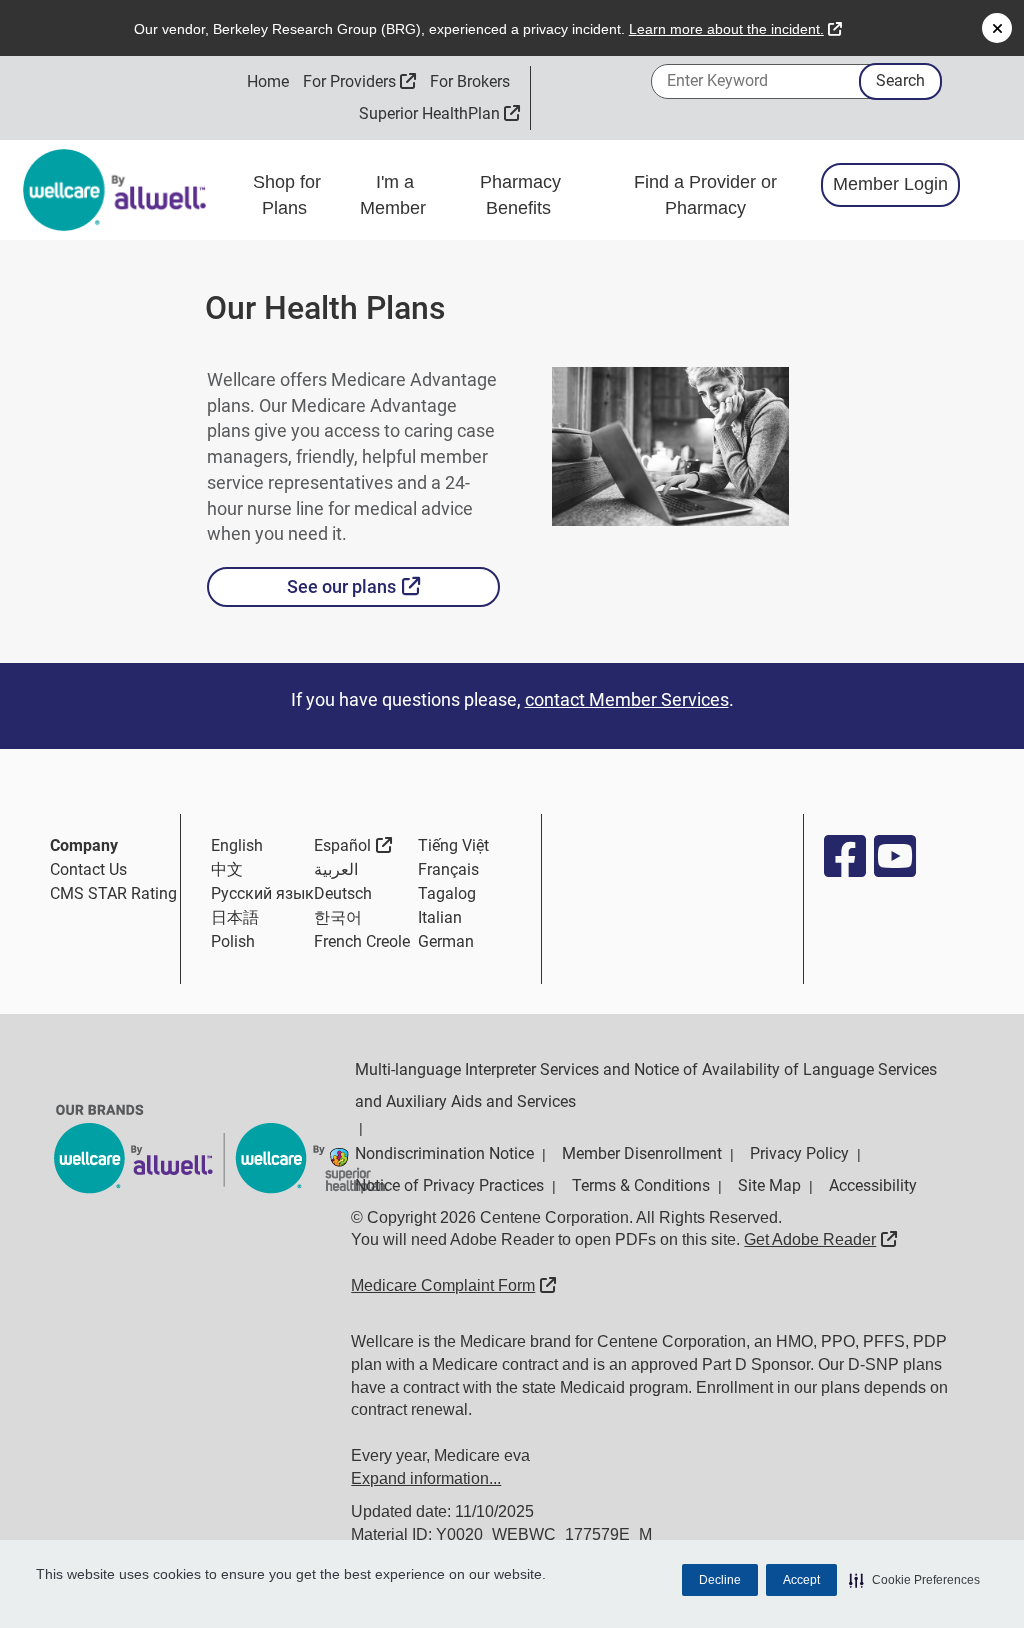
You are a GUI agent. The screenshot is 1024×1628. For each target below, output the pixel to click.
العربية (336, 869)
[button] (914, 1580)
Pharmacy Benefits (520, 195)
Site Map (769, 1185)
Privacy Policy (799, 1153)
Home (268, 81)
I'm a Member (395, 195)
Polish (233, 941)
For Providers (360, 81)
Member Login (890, 184)
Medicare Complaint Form (453, 1285)
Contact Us (88, 869)
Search (900, 80)
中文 (227, 869)
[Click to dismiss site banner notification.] (997, 28)
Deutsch (343, 893)
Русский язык (262, 893)
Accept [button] (801, 1580)
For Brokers (470, 81)
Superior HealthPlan (440, 113)
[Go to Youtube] (894, 856)
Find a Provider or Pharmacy (705, 195)
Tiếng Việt (453, 845)
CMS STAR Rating (113, 893)
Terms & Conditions (641, 1185)
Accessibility (873, 1185)
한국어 (338, 917)
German (446, 941)
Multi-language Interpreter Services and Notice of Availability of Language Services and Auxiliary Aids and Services (646, 1085)
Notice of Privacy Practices (449, 1185)
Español (353, 845)
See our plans (393, 586)
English (237, 845)
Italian (440, 917)
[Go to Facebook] (844, 856)
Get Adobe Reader (820, 1239)
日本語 (235, 917)
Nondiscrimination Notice (444, 1153)
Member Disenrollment (642, 1153)
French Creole (362, 941)
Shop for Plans (287, 195)
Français (448, 869)
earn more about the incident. (735, 29)
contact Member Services (627, 699)
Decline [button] (720, 1580)
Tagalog (447, 893)
